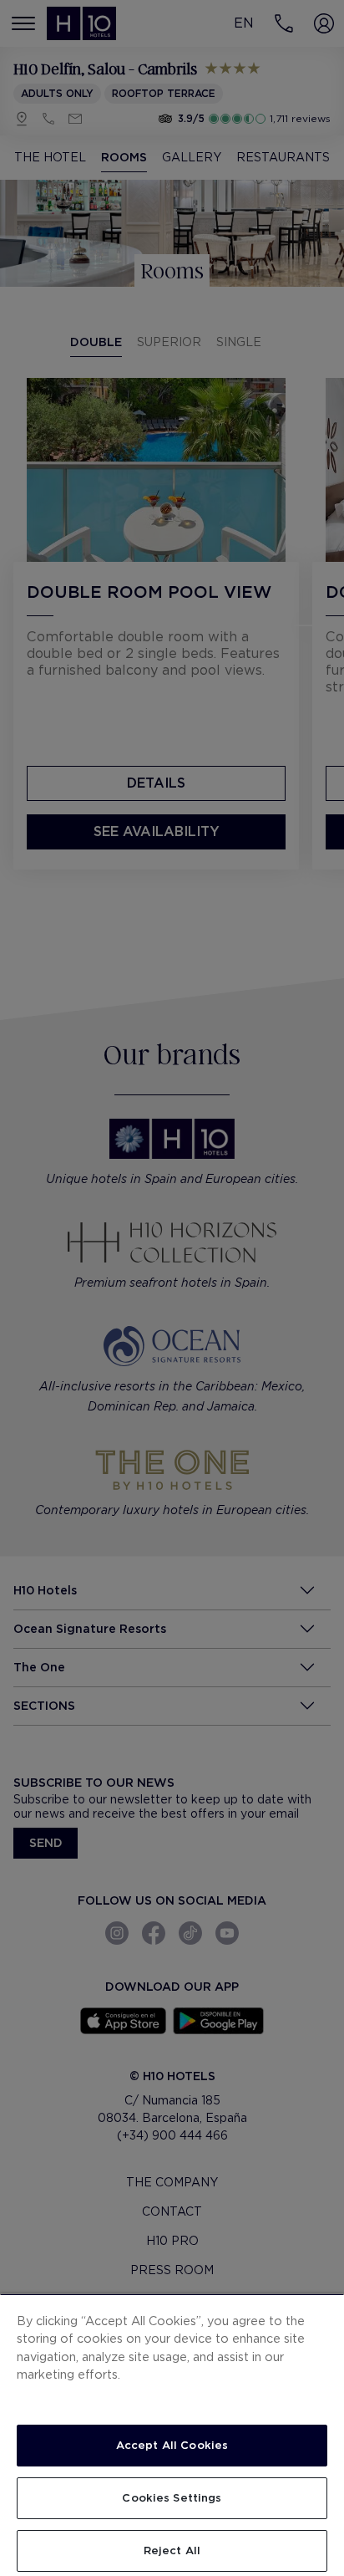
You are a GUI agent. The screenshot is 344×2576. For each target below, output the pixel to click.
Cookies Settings (172, 2498)
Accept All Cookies (172, 2445)
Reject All (172, 2550)
